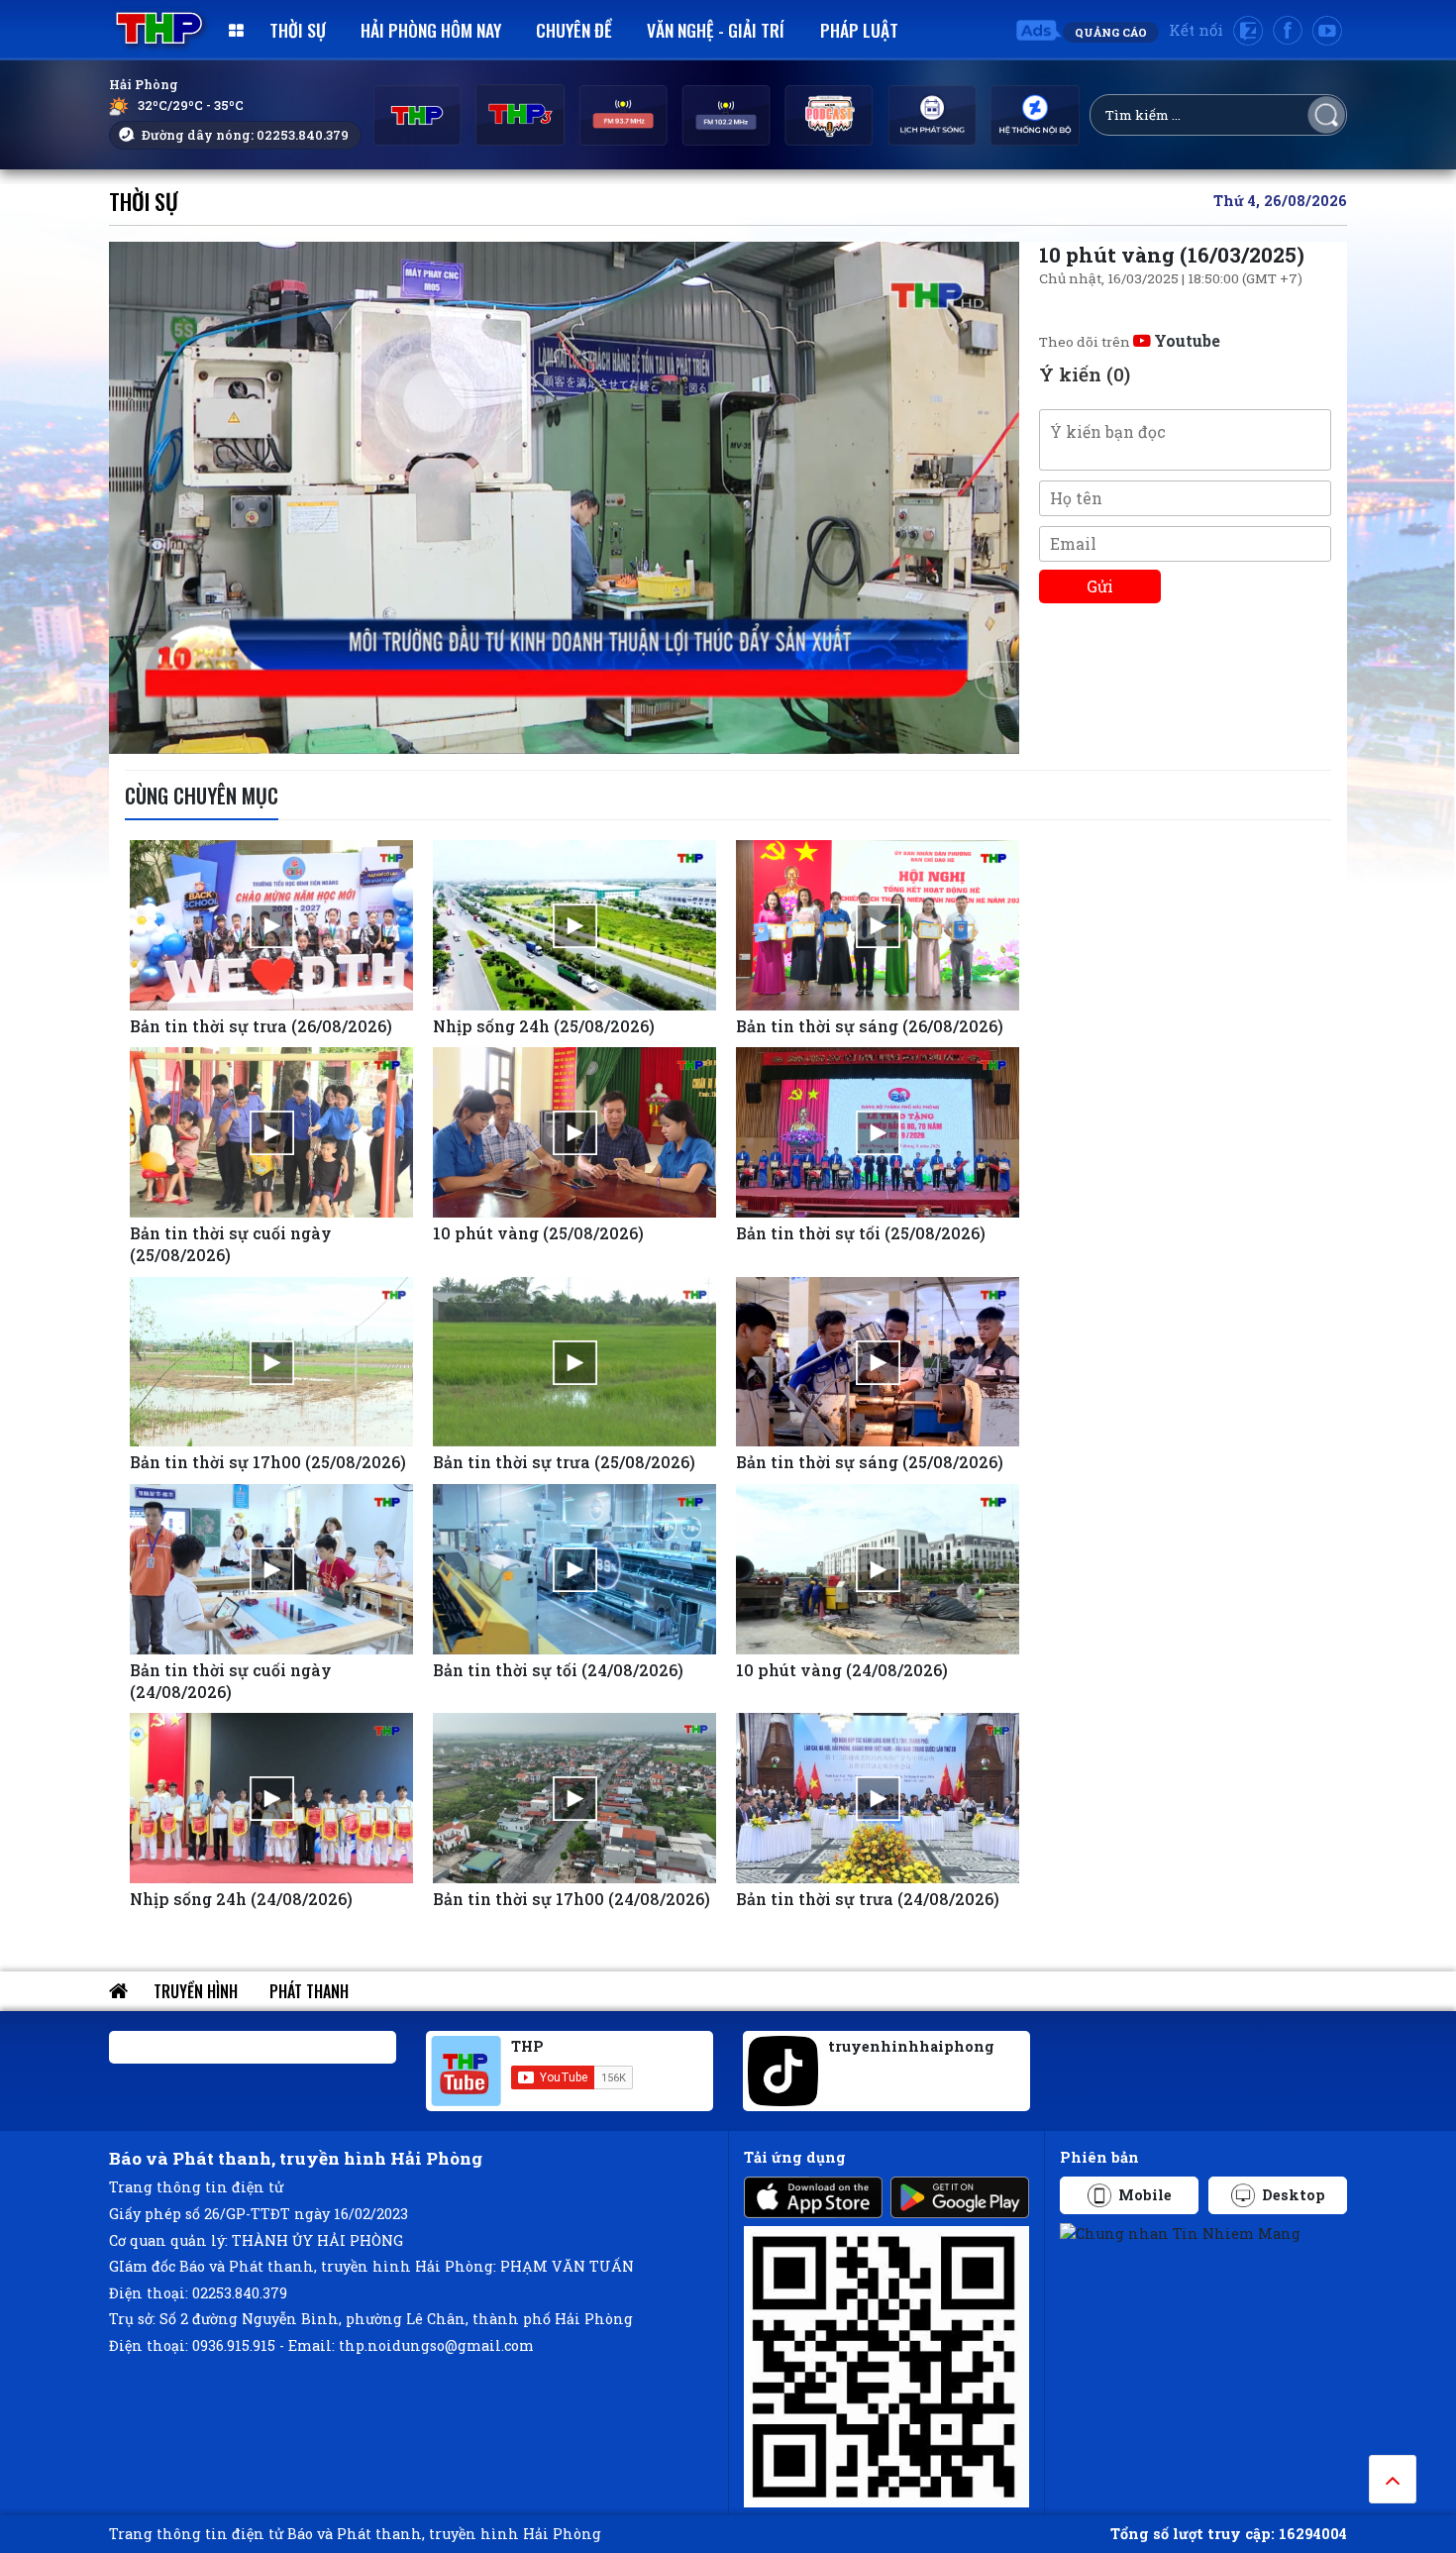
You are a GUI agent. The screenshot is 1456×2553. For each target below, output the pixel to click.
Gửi (1100, 586)
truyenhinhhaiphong (911, 2046)
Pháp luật (859, 30)
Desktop (1294, 2195)
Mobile (1145, 2195)
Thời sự (298, 30)
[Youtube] (1327, 31)
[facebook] (1288, 31)
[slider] (559, 734)
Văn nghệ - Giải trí (716, 30)
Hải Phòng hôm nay (431, 30)
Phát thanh (309, 1991)
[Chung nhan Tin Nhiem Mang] (1180, 2233)
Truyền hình (196, 1991)
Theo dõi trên (1130, 342)
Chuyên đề (574, 30)
